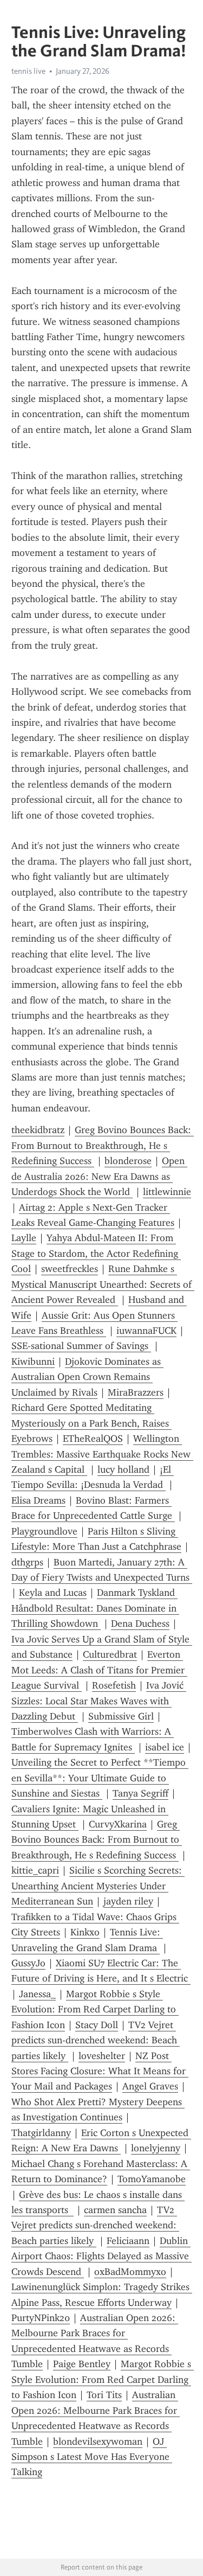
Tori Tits (104, 2395)
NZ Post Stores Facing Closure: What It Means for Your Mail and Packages (100, 2071)
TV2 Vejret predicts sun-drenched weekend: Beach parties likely (96, 2040)
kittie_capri (35, 1870)
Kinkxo (85, 1932)
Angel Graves (150, 2086)
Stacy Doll (97, 2025)
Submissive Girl (121, 1716)
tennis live (28, 71)
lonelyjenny (156, 2148)
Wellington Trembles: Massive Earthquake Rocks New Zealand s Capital (102, 1454)
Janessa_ (37, 1994)
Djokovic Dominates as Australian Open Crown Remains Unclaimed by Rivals (87, 1377)
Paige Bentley (82, 2364)
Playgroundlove (44, 1531)
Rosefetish (114, 1685)
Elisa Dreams (38, 1500)
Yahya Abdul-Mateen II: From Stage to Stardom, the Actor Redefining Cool (96, 1253)
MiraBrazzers (136, 1392)
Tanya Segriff (140, 1793)
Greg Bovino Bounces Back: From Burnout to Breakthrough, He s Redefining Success (103, 1145)
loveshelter (102, 2056)
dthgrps (27, 1562)
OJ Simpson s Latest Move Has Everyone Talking (92, 2457)
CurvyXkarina (118, 1824)
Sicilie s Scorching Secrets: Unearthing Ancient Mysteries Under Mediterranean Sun (98, 1886)
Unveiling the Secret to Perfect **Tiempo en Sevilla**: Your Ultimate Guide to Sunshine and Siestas (100, 1778)
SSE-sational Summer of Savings (81, 1346)
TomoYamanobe (152, 2179)
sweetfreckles (70, 1269)
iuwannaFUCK (146, 1331)
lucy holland (123, 1469)
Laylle (24, 1238)
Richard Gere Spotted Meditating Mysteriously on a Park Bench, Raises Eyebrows (91, 1423)
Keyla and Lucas (53, 1593)
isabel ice (165, 1747)
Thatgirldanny (41, 2133)
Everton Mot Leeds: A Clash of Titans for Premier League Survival (99, 1670)
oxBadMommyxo (130, 2272)
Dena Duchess (140, 1623)
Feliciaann (128, 2241)
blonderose (128, 1161)
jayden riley (128, 1901)
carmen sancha (115, 2210)
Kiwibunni (33, 1361)
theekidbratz (38, 1130)
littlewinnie (167, 1192)
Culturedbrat (110, 1654)
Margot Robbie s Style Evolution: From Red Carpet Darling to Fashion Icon (95, 2009)
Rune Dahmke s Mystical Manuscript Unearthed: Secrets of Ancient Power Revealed (103, 1284)
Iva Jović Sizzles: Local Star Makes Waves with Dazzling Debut (99, 1701)
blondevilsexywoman (98, 2441)
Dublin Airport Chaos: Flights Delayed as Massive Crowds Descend (101, 2256)
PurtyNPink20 (41, 2318)
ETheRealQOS (93, 1439)
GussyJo (28, 1963)
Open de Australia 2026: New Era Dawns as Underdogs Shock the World (99, 1176)
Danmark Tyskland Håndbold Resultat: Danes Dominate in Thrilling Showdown (95, 1608)
